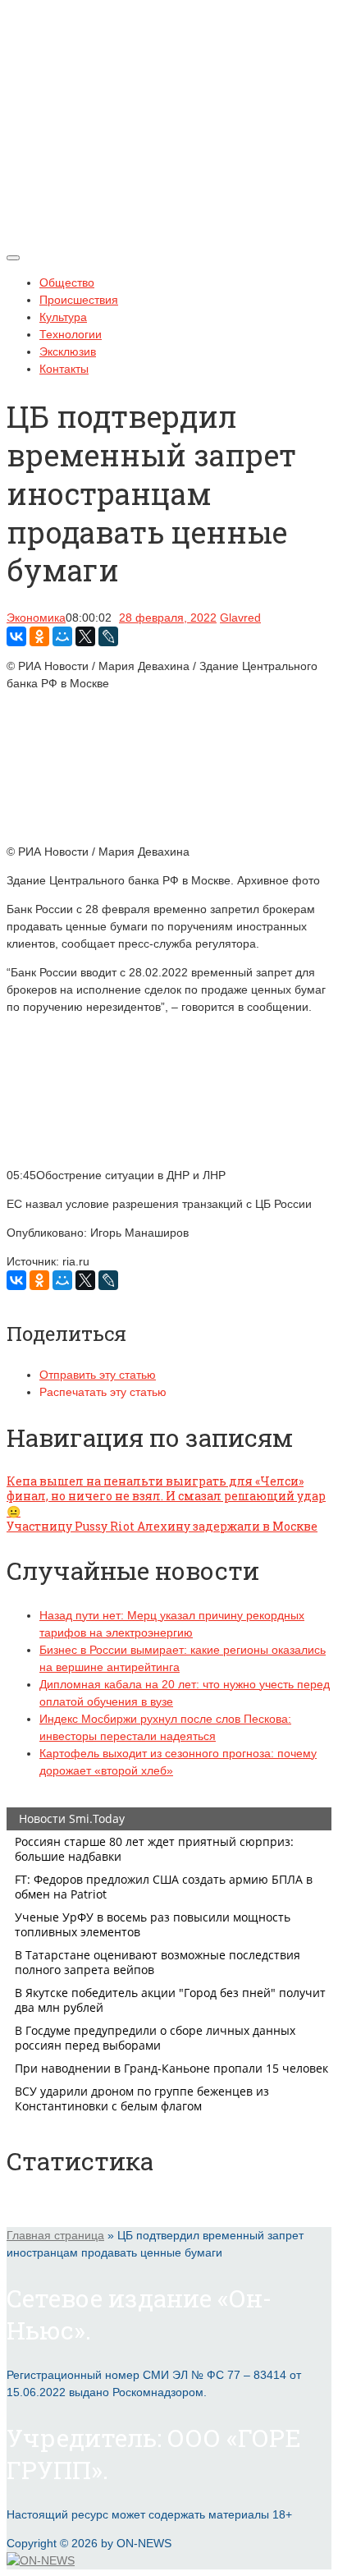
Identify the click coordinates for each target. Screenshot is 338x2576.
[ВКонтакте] (16, 636)
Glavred (240, 618)
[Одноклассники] (39, 636)
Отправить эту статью (98, 1375)
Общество (67, 282)
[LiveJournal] (108, 636)
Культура (63, 317)
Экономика (36, 618)
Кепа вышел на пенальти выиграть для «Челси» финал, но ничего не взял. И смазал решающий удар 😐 (166, 1496)
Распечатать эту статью (103, 1392)
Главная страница (55, 2235)
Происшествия (79, 300)
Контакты (64, 369)
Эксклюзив (68, 351)
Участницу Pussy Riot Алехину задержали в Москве (162, 1526)
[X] (85, 636)
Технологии (71, 334)
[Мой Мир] (62, 636)
